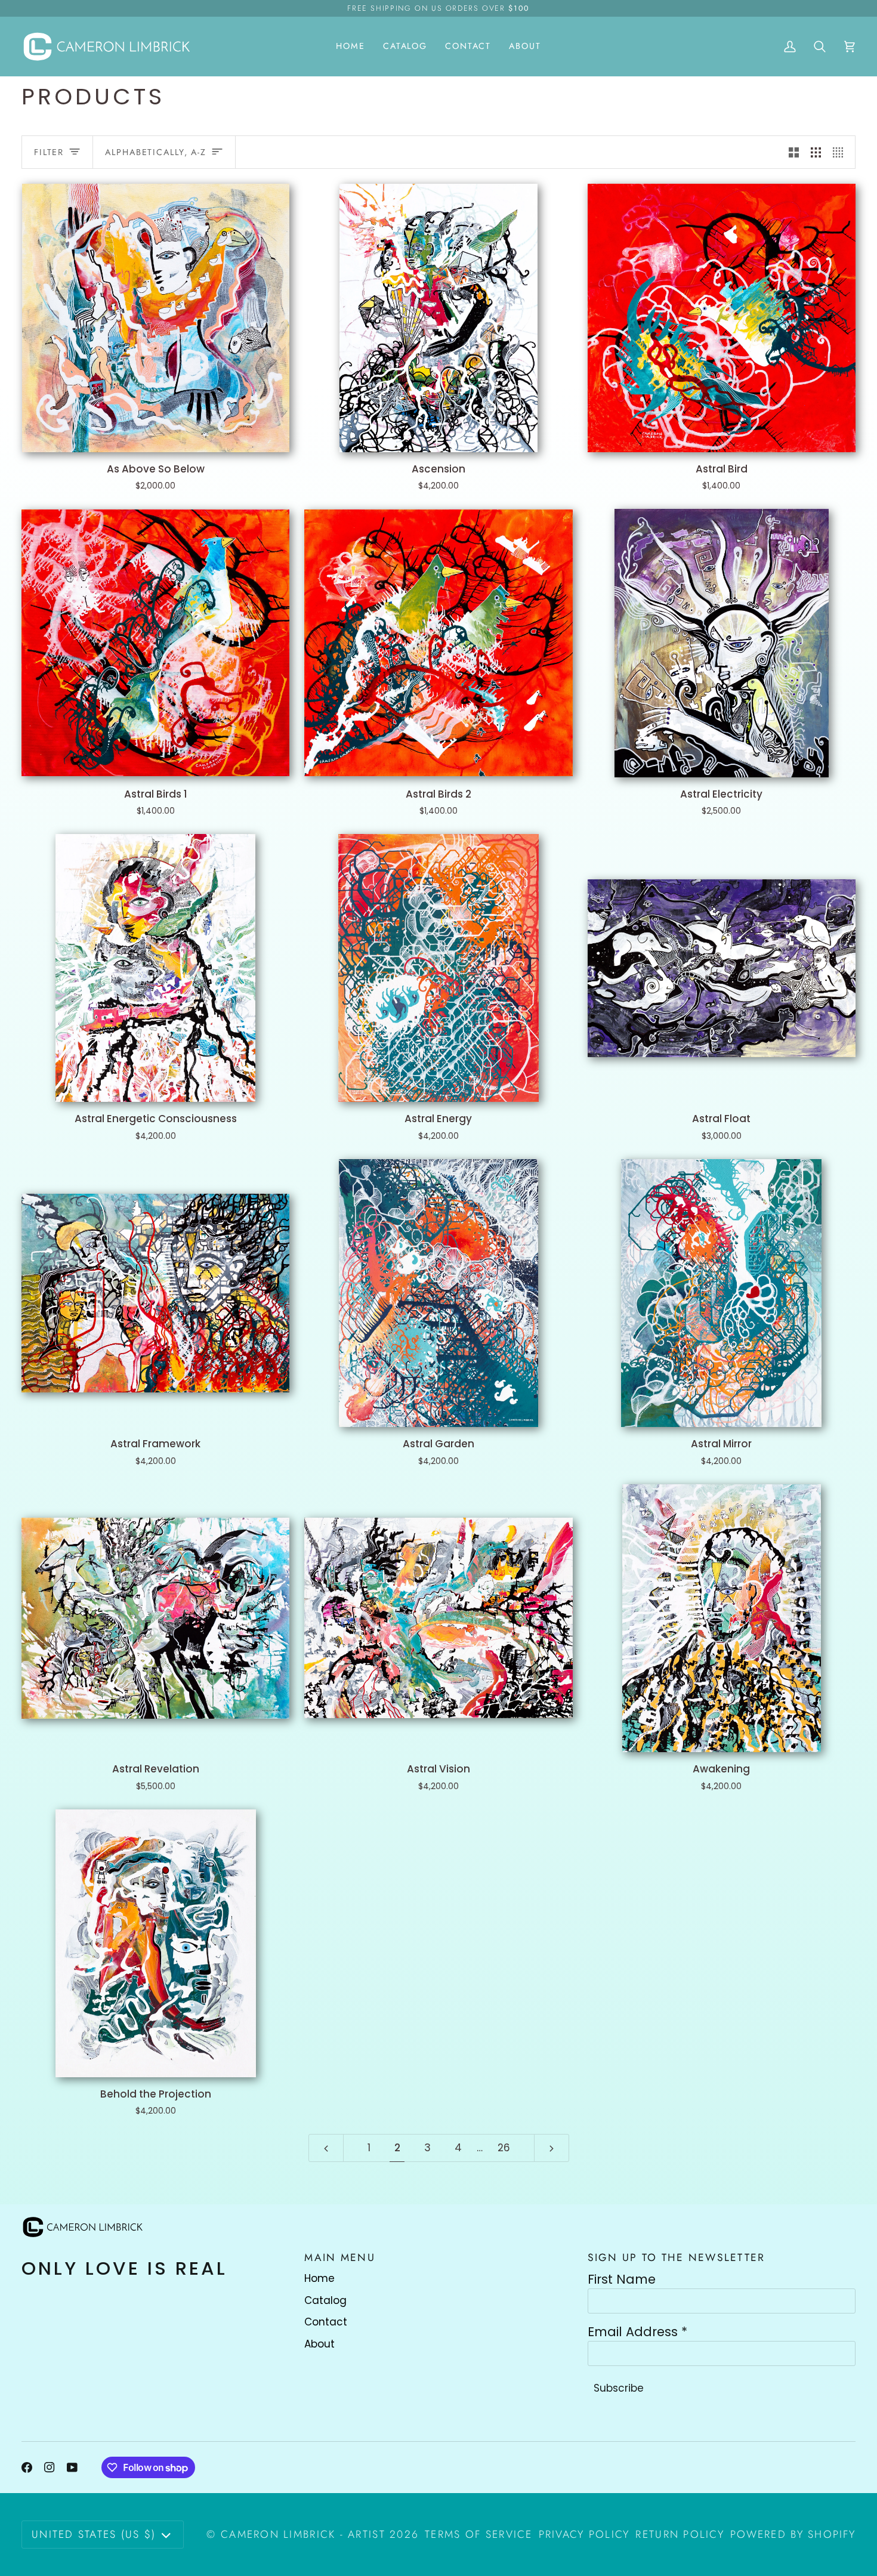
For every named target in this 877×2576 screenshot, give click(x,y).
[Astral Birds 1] (155, 643)
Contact (326, 2322)
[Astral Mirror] (722, 1293)
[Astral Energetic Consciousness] (155, 968)
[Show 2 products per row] (794, 152)
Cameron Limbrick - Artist (303, 2534)
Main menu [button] (339, 2257)
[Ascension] (438, 318)
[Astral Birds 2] (438, 643)
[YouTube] (72, 2467)
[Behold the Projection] (155, 1943)
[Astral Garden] (438, 1293)
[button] (405, 46)
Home (319, 2278)
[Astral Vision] (438, 1618)
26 (504, 2148)
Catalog (325, 2300)
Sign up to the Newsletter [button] (677, 2257)
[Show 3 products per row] (816, 152)
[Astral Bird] (722, 318)
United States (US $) (94, 2534)
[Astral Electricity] (722, 643)
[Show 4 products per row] (841, 152)
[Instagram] (50, 2467)
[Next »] (552, 2148)
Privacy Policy (584, 2534)
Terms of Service (478, 2534)
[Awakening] (722, 1618)
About (319, 2344)
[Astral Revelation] (155, 1618)
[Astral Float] (722, 968)
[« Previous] (326, 2148)
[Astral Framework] (155, 1293)
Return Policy (680, 2534)
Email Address (637, 2332)
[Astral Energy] (438, 968)
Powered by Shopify (793, 2534)
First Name (622, 2280)
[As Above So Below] (155, 318)
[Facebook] (27, 2467)
